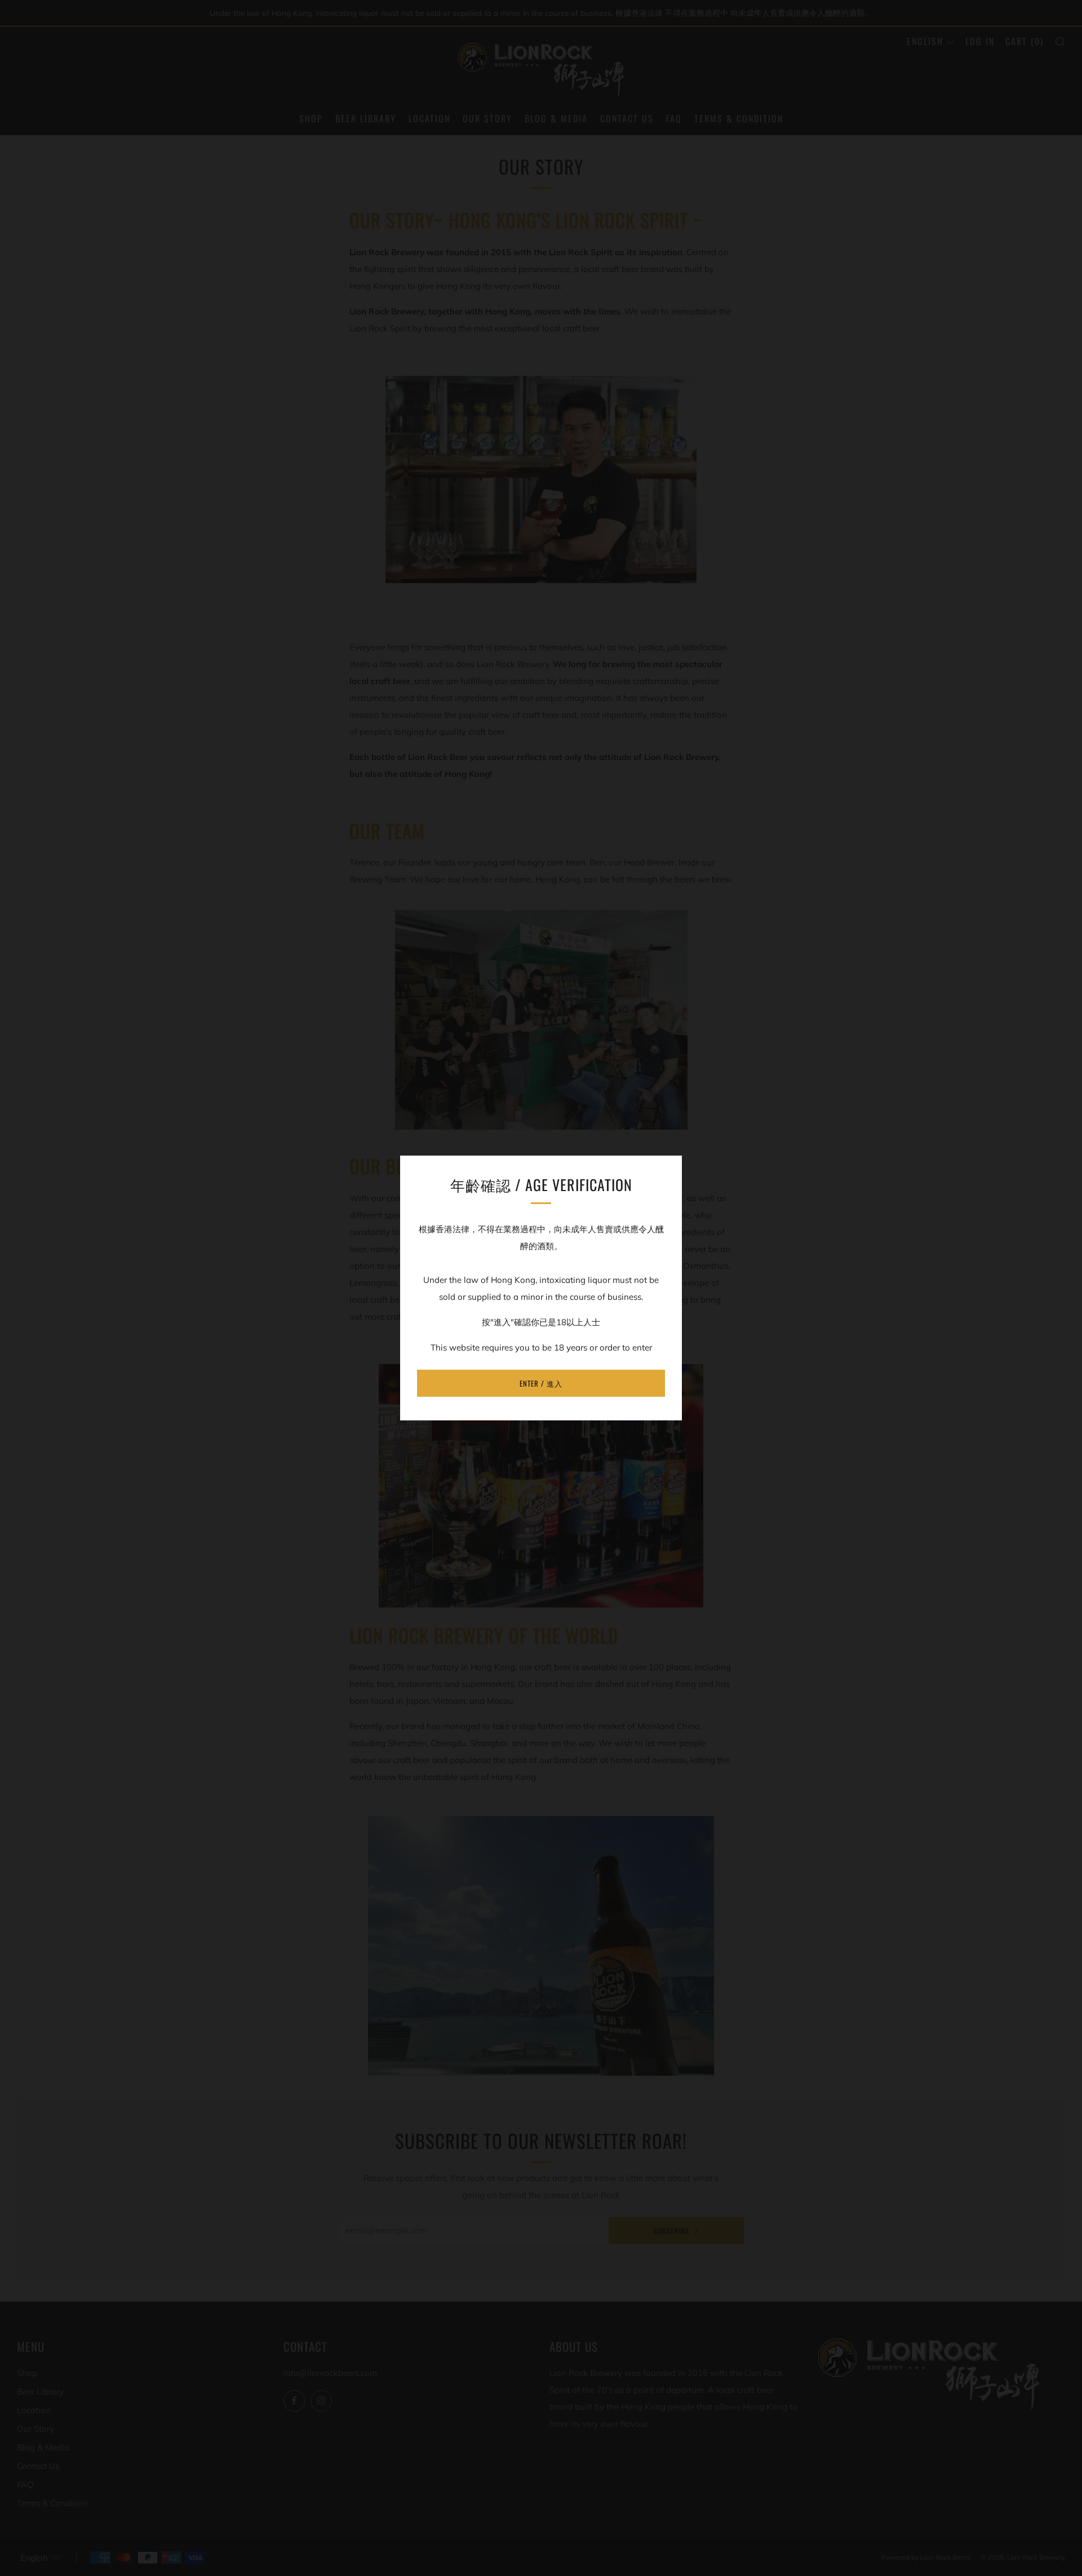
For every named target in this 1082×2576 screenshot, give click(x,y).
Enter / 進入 (541, 1383)
